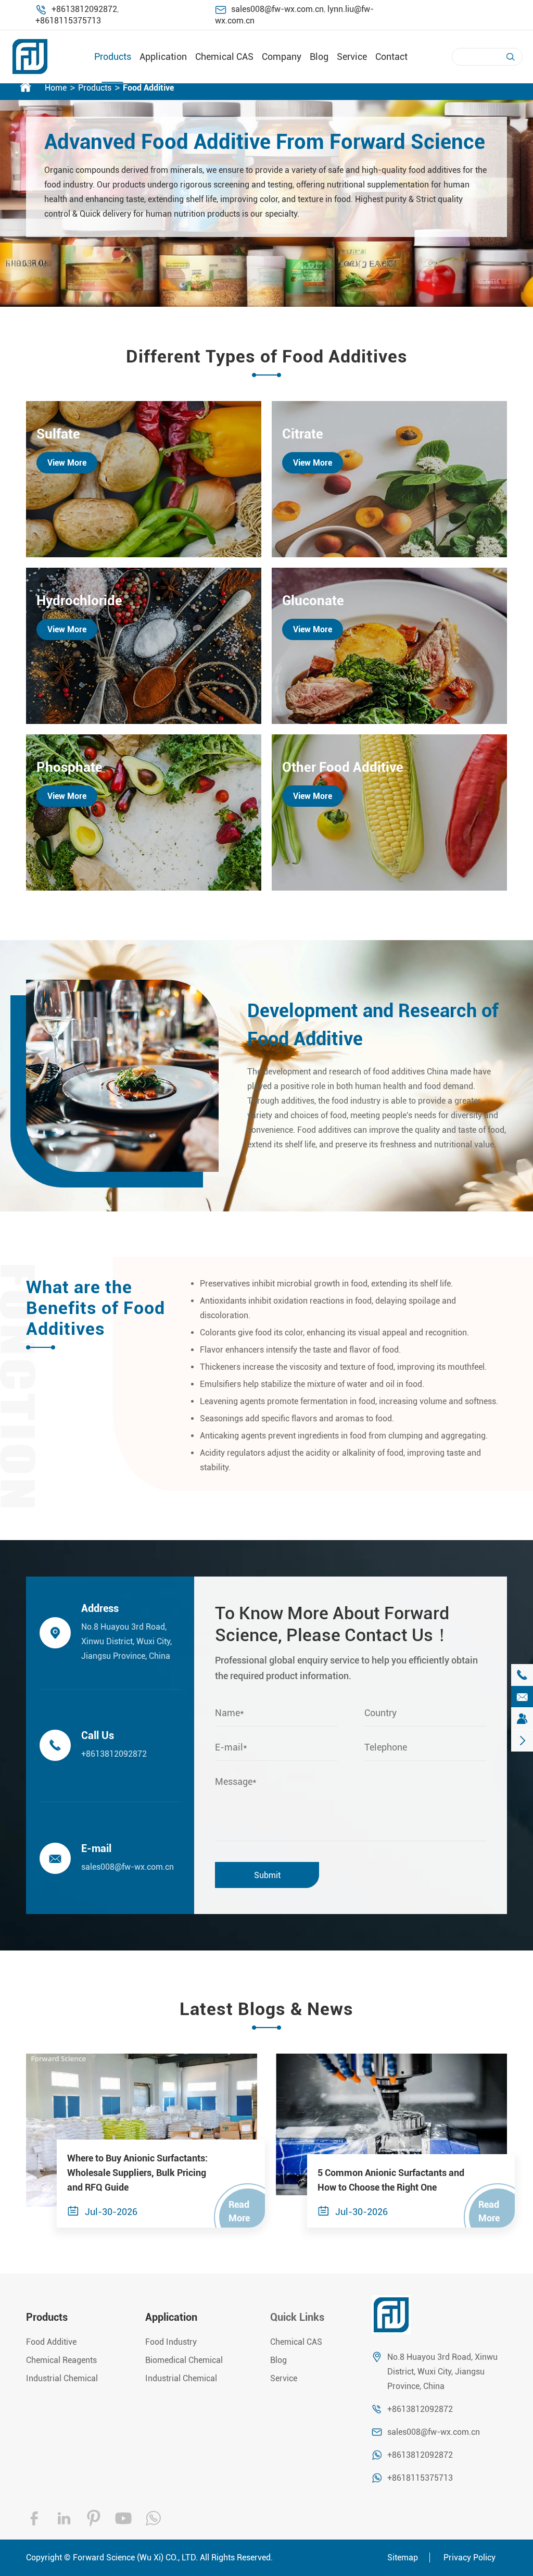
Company (282, 57)
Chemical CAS (224, 57)
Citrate (303, 434)
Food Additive (148, 88)
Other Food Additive (343, 767)
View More (67, 463)
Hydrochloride (79, 601)
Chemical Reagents (61, 2360)
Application (163, 57)
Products (113, 57)
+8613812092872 (84, 9)
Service (352, 57)
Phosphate (69, 767)
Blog (319, 57)
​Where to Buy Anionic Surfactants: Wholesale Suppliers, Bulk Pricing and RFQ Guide (137, 2173)
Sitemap (403, 2558)
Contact (391, 57)
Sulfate (58, 434)
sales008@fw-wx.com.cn (277, 9)
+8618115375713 (68, 21)
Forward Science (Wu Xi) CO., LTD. (135, 2558)
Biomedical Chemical (184, 2360)
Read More (239, 2211)
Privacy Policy (469, 2558)
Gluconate (313, 601)
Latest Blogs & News (266, 2009)
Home (56, 88)
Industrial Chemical (62, 2378)
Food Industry (171, 2342)
